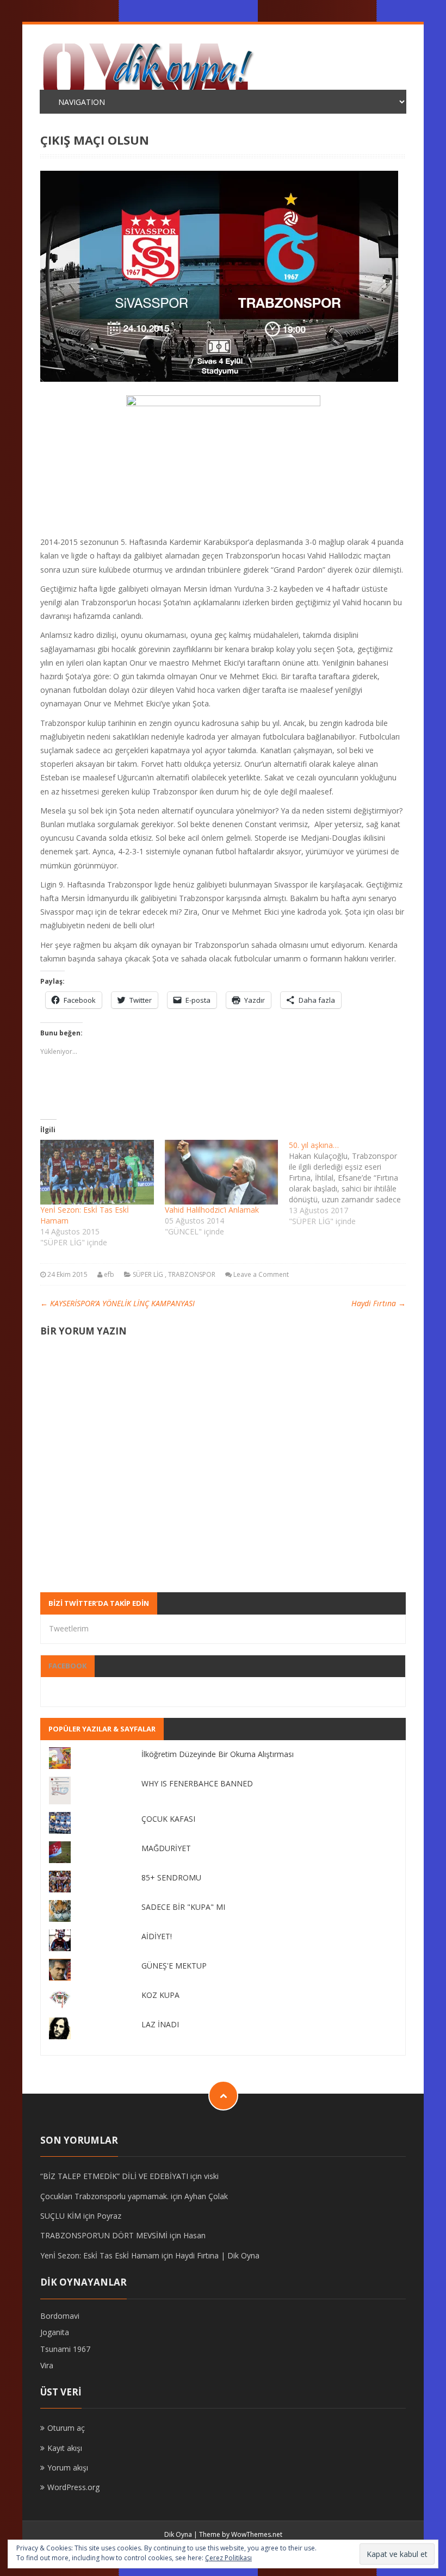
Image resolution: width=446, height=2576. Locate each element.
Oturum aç (66, 2428)
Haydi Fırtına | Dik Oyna (217, 2255)
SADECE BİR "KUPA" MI (183, 1907)
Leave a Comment (261, 1274)
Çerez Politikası (228, 2558)
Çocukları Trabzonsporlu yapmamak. (104, 2196)
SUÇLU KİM (61, 2216)
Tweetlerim (69, 1628)
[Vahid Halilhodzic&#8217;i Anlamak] (221, 1172)
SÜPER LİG (148, 1274)
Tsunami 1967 (65, 2349)
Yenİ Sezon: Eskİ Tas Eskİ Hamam (100, 2255)
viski (211, 2176)
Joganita (55, 2332)
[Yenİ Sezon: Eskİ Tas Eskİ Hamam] (97, 1172)
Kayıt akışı (65, 2448)
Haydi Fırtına (379, 1303)
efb (109, 1274)
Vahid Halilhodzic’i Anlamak (212, 1210)
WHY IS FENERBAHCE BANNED (197, 1783)
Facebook (67, 1666)
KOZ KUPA (160, 1995)
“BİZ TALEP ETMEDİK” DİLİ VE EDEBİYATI (114, 2176)
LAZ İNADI (160, 2024)
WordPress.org (73, 2487)
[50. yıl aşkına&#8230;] (351, 1183)
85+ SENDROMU (171, 1877)
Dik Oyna (178, 2534)
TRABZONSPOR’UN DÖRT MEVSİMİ (104, 2235)
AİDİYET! (157, 1936)
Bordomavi (60, 2316)
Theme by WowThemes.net (241, 2534)
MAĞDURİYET (166, 1848)
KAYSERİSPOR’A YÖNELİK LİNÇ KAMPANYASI (117, 1303)
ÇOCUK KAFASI (168, 1819)
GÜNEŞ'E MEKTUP (174, 1966)
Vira (47, 2365)
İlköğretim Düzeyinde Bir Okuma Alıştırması (218, 1754)
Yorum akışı (68, 2468)
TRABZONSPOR (192, 1274)
